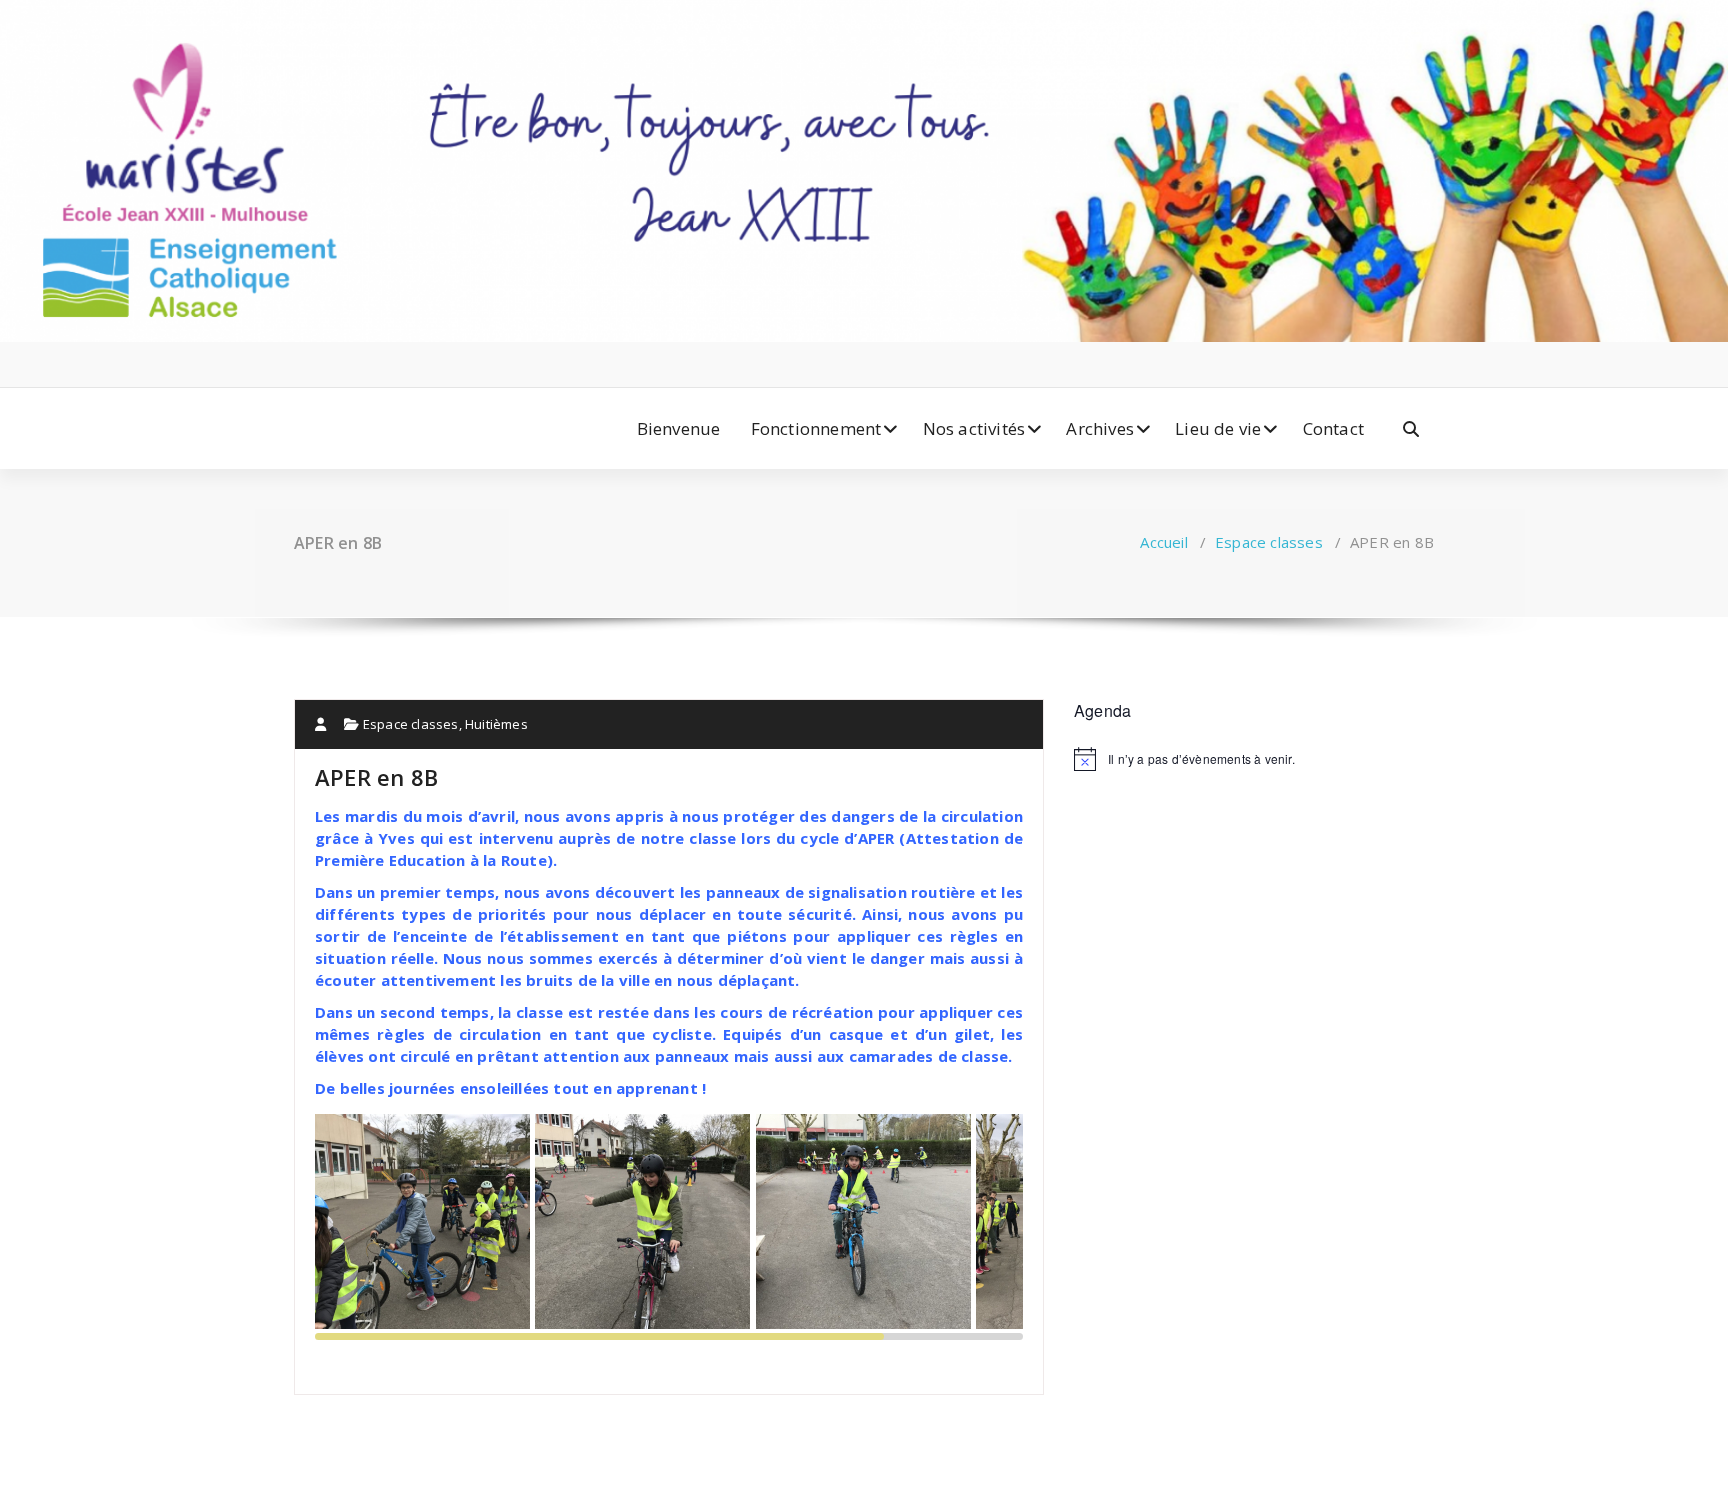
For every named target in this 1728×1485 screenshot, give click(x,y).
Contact (1333, 428)
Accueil (1163, 542)
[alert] (1254, 759)
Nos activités (974, 428)
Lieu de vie (1218, 428)
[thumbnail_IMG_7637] (645, 1222)
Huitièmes (496, 724)
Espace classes (1269, 542)
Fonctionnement (816, 428)
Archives (1100, 428)
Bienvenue (679, 428)
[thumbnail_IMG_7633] (866, 1222)
